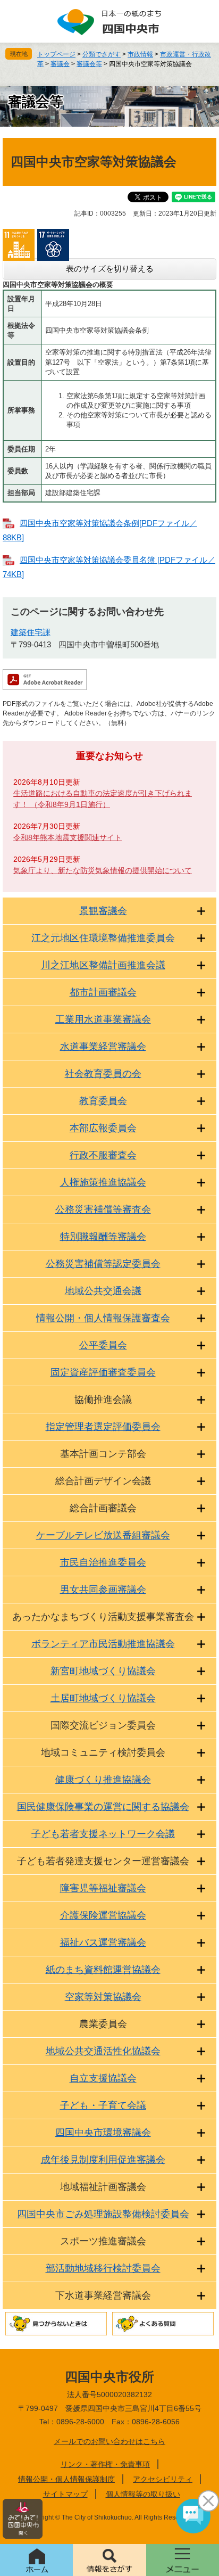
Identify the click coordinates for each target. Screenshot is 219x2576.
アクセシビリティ (163, 2479)
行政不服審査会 (103, 1155)
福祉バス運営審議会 (103, 1943)
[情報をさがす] (109, 2560)
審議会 (60, 64)
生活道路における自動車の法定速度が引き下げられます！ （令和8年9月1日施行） (103, 799)
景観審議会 (103, 911)
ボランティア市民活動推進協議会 (103, 1644)
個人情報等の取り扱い (143, 2494)
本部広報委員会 (103, 1128)
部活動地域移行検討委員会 (103, 2268)
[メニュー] (183, 2560)
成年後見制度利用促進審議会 (103, 2160)
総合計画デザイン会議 (103, 1481)
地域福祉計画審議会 (103, 2187)
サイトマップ (65, 2494)
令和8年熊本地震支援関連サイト (68, 837)
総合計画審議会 (103, 1508)
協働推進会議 (103, 1400)
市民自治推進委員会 (103, 1562)
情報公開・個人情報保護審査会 (103, 1318)
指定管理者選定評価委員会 (103, 1427)
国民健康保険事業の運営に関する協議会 (103, 1807)
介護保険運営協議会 (103, 1915)
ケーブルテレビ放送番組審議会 (103, 1535)
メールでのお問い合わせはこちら (109, 2441)
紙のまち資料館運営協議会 (103, 1970)
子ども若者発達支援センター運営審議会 (103, 1861)
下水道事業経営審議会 (103, 2295)
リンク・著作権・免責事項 (105, 2464)
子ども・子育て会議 (103, 2105)
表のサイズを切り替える (110, 269)
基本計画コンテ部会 (103, 1454)
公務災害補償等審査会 (103, 1209)
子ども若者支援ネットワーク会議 (103, 1834)
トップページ (56, 54)
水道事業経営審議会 (103, 1047)
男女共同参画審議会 (103, 1590)
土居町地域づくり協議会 (103, 1698)
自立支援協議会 (103, 2078)
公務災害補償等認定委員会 (103, 1264)
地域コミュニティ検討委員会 (103, 1752)
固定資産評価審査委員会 (103, 1372)
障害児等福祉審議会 (103, 1888)
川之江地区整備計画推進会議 (103, 965)
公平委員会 (103, 1345)
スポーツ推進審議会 (103, 2241)
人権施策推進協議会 (103, 1182)
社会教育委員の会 (103, 1074)
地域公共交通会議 (103, 1291)
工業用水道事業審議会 (103, 1019)
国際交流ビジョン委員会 (103, 1725)
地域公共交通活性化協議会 (103, 2051)
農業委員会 (103, 2024)
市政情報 (140, 54)
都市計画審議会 (103, 992)
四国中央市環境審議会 (103, 2133)
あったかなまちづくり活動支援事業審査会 (103, 1617)
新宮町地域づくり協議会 (103, 1671)
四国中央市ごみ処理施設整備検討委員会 (103, 2214)
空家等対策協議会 (103, 1997)
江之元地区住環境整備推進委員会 (103, 938)
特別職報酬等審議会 (103, 1237)
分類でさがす (102, 54)
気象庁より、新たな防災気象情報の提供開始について (103, 870)
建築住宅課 (31, 632)
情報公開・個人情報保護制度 (66, 2479)
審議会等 (89, 64)
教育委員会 (103, 1101)
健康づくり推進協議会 (103, 1780)
